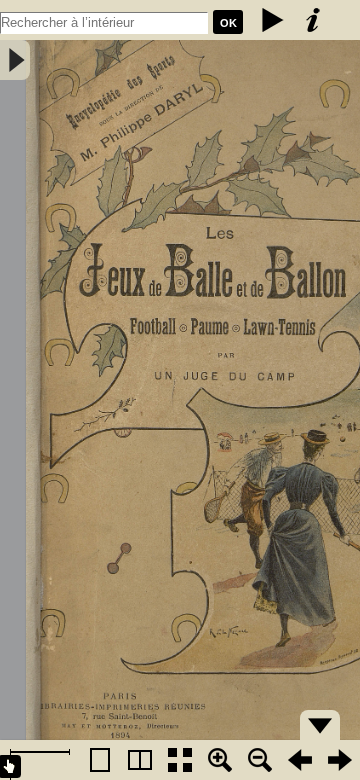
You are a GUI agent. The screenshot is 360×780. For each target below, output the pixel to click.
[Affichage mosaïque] (180, 760)
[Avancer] (340, 760)
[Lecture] (273, 20)
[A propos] (313, 20)
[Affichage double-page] (140, 760)
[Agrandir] (220, 760)
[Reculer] (300, 760)
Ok (228, 23)
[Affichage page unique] (100, 760)
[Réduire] (260, 760)
